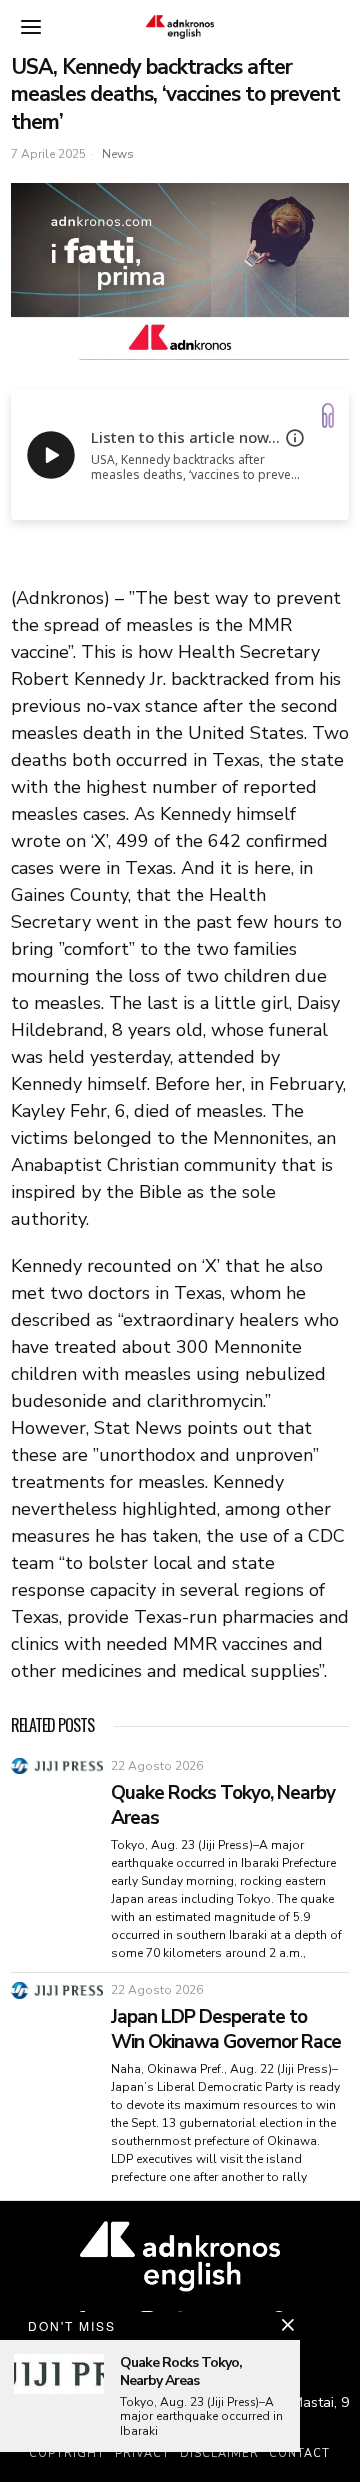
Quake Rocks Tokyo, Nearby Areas (223, 1805)
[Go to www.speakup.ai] (328, 415)
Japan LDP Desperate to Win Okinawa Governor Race (226, 2029)
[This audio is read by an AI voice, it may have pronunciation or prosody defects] (295, 438)
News (118, 154)
